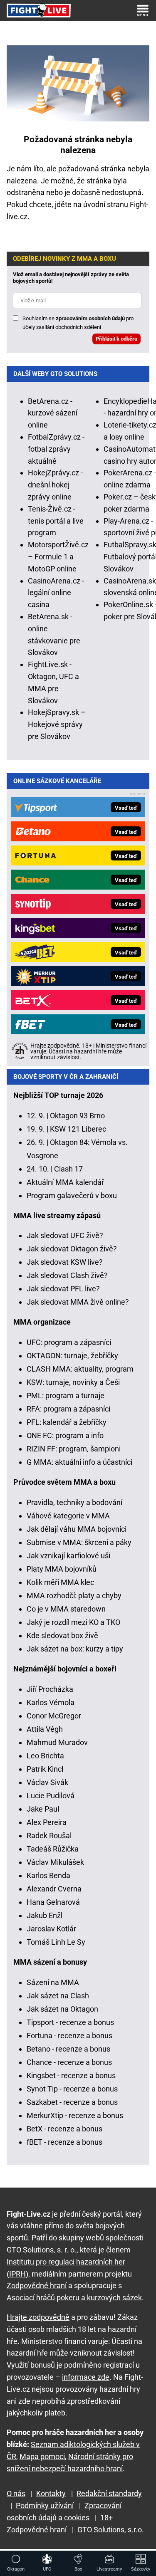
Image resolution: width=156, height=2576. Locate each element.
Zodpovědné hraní (37, 2286)
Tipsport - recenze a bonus (70, 2022)
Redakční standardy (109, 2493)
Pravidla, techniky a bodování (74, 1502)
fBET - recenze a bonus (64, 2142)
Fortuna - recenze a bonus (69, 2036)
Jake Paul (43, 1809)
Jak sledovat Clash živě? (67, 1275)
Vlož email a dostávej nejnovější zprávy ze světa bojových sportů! (71, 278)
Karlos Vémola (51, 1702)
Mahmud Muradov (57, 1742)
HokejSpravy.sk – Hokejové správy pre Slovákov (57, 724)
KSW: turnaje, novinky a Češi (73, 1382)
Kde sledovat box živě (62, 1635)
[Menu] (143, 10)
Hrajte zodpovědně (38, 2317)
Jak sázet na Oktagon (62, 2009)
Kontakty (51, 2493)
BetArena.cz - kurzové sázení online (53, 413)
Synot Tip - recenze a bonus (72, 2089)
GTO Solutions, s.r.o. (111, 2530)
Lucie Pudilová (51, 1796)
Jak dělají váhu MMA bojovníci (77, 1529)
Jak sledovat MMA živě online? (78, 1302)
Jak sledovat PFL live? (63, 1289)
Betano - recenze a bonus (68, 2049)
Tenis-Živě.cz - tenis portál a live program (56, 521)
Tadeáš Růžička (53, 1849)
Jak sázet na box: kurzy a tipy (75, 1649)
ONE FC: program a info (65, 1435)
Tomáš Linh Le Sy (56, 1942)
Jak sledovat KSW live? (65, 1262)
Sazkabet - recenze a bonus (72, 2102)
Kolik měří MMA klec (60, 1582)
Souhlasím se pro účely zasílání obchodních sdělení (78, 323)
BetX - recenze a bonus (64, 2129)
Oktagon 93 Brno (77, 1116)
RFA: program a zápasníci (68, 1409)
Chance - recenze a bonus (69, 2062)
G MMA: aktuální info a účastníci (79, 1462)
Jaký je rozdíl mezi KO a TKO (73, 1622)
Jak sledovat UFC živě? (65, 1235)
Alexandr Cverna (54, 1889)
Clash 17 (68, 1169)
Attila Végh (45, 1729)
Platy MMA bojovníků (62, 1569)
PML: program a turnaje (66, 1396)
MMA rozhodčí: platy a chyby (74, 1596)
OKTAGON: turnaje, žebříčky (72, 1356)
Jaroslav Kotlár (51, 1929)
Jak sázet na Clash (58, 1996)
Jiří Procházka (50, 1689)
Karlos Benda (48, 1875)
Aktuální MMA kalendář (65, 1182)
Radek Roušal (49, 1836)
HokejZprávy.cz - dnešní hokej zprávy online (55, 485)
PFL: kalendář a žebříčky (67, 1422)
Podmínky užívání (45, 2506)
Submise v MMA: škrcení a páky (79, 1542)
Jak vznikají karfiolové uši (68, 1556)
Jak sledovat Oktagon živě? (72, 1249)
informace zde (86, 2377)
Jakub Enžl (45, 1915)
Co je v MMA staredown (66, 1609)
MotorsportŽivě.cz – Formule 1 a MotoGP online (58, 557)
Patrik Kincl (45, 1769)
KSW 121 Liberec (78, 1129)
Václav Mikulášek (55, 1862)
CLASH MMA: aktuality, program (80, 1369)
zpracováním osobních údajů (90, 318)
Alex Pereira (47, 1822)
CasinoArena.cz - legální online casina (56, 593)
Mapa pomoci (42, 2456)
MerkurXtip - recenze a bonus (75, 2115)
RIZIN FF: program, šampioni (74, 1449)
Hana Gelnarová (53, 1902)
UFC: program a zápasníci (69, 1342)
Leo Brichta (45, 1756)
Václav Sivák (47, 1782)
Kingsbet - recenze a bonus (71, 2075)
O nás (16, 2493)
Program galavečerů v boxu (72, 1195)
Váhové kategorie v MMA (68, 1516)
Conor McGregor (54, 1716)
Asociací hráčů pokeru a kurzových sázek (74, 2298)
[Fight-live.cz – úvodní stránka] (39, 10)
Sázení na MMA (53, 1982)
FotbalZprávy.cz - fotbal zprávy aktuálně (56, 449)
